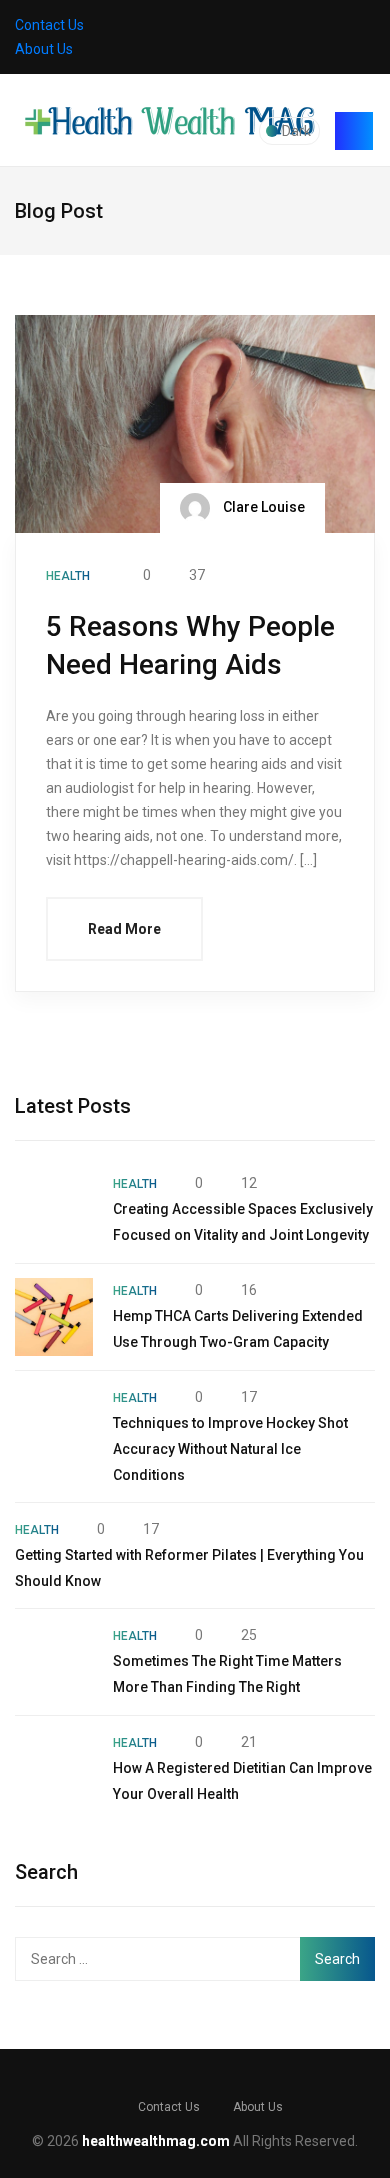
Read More (124, 929)
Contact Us (49, 25)
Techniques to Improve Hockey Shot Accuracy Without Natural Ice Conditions (230, 1449)
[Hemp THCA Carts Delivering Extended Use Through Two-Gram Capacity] (54, 1317)
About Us (44, 49)
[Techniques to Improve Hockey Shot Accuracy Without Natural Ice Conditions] (54, 1424)
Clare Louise (262, 507)
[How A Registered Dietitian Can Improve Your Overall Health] (54, 1769)
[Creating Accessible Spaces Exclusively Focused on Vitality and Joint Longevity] (54, 1210)
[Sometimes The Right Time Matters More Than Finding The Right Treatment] (54, 1662)
